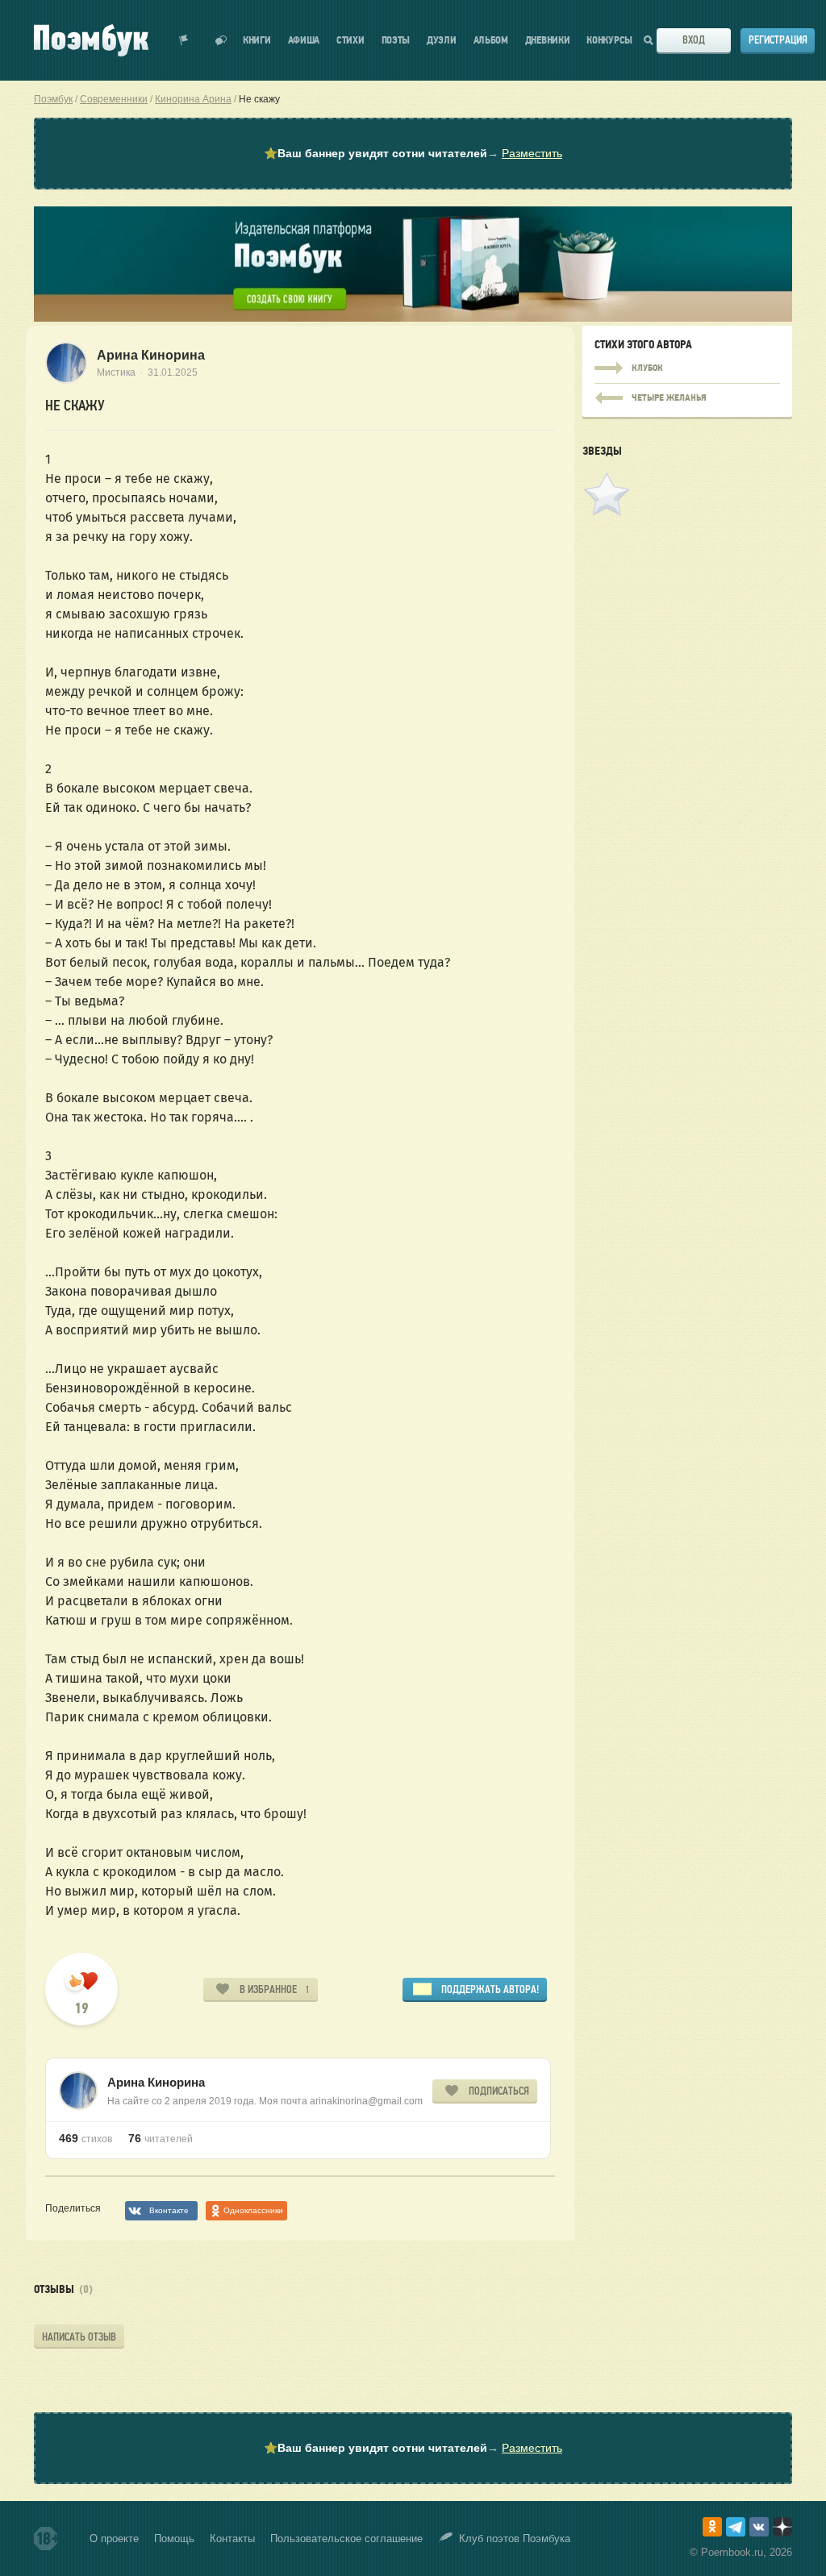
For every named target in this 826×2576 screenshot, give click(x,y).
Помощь (174, 2539)
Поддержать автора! (490, 1989)
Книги (257, 41)
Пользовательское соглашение (346, 2539)
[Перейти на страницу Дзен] (782, 2527)
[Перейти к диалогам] (221, 40)
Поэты (396, 41)
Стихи (350, 41)
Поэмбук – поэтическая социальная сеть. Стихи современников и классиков (91, 40)
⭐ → (413, 153)
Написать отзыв (79, 2337)
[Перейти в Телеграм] (736, 2527)
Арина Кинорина (151, 355)
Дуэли (442, 41)
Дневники (548, 41)
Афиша (304, 41)
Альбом (491, 41)
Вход (694, 40)
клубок (687, 368)
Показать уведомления (184, 40)
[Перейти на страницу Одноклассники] (712, 2527)
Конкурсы (609, 41)
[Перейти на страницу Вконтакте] (759, 2527)
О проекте (114, 2539)
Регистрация (778, 40)
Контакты (232, 2539)
